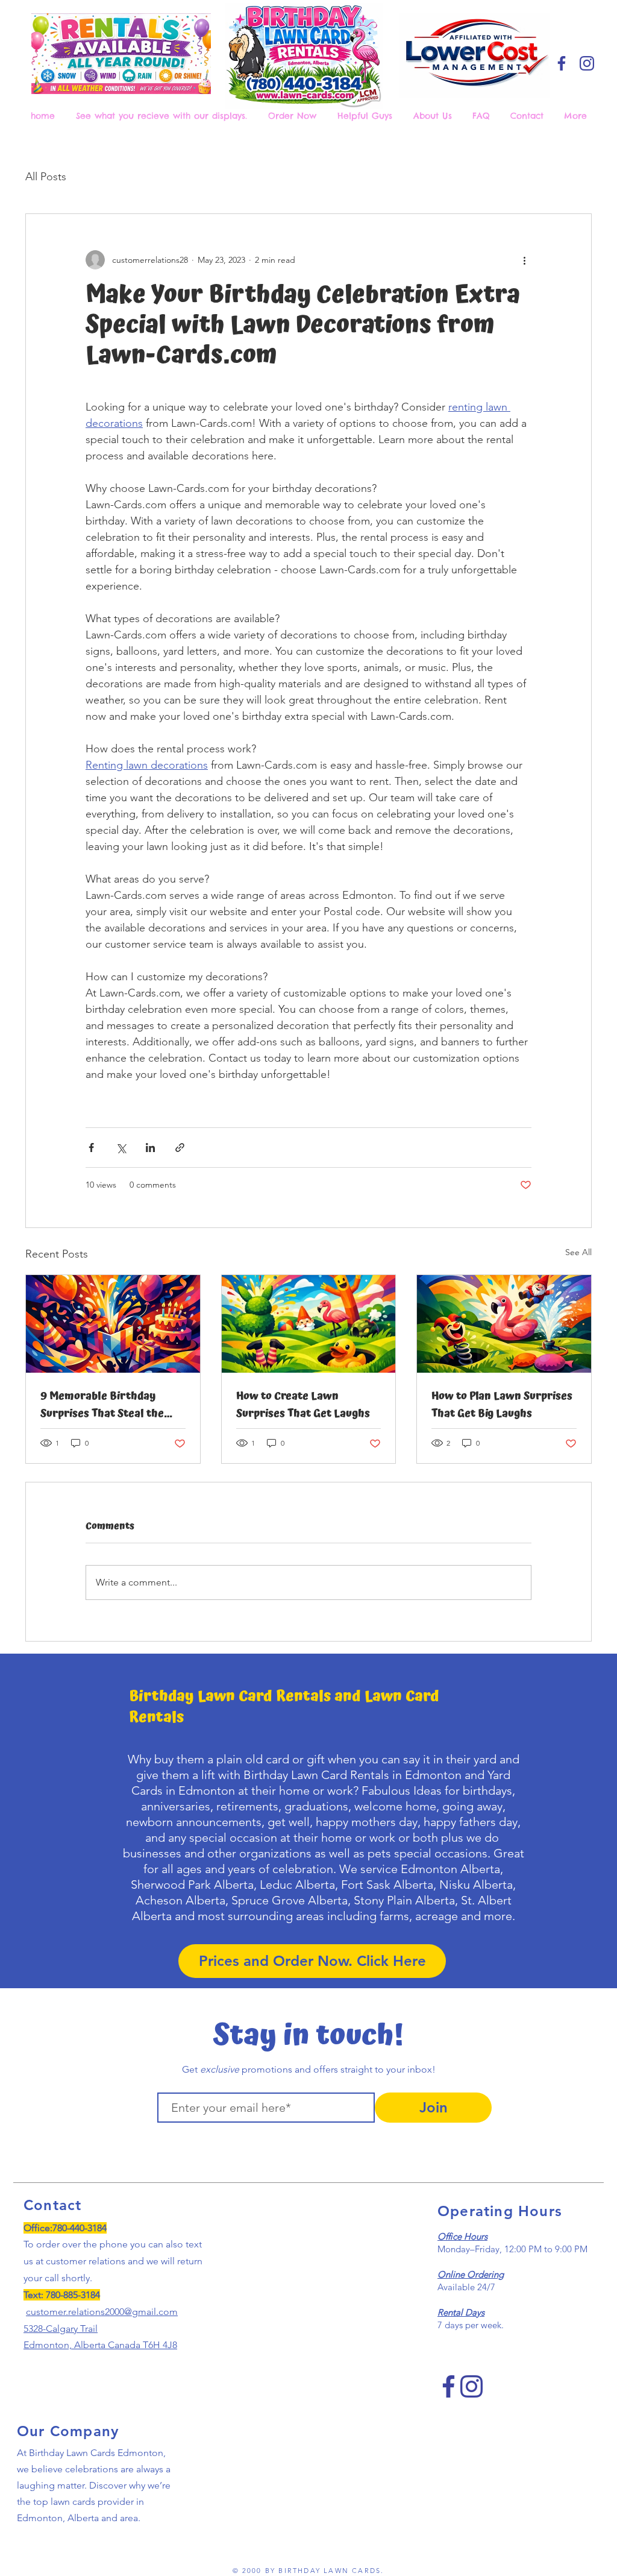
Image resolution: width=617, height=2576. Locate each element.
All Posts (46, 177)
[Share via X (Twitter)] (121, 1148)
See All (578, 1252)
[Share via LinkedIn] (150, 1148)
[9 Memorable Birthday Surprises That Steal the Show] (113, 1324)
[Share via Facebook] (91, 1148)
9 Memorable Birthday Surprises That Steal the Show (102, 1405)
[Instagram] (587, 63)
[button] (294, 116)
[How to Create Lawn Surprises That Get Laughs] (309, 1324)
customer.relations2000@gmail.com (102, 2312)
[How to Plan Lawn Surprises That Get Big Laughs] (504, 1324)
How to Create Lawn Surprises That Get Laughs (303, 1405)
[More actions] (524, 260)
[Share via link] (180, 1148)
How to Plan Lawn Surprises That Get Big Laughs (502, 1405)
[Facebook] (562, 63)
